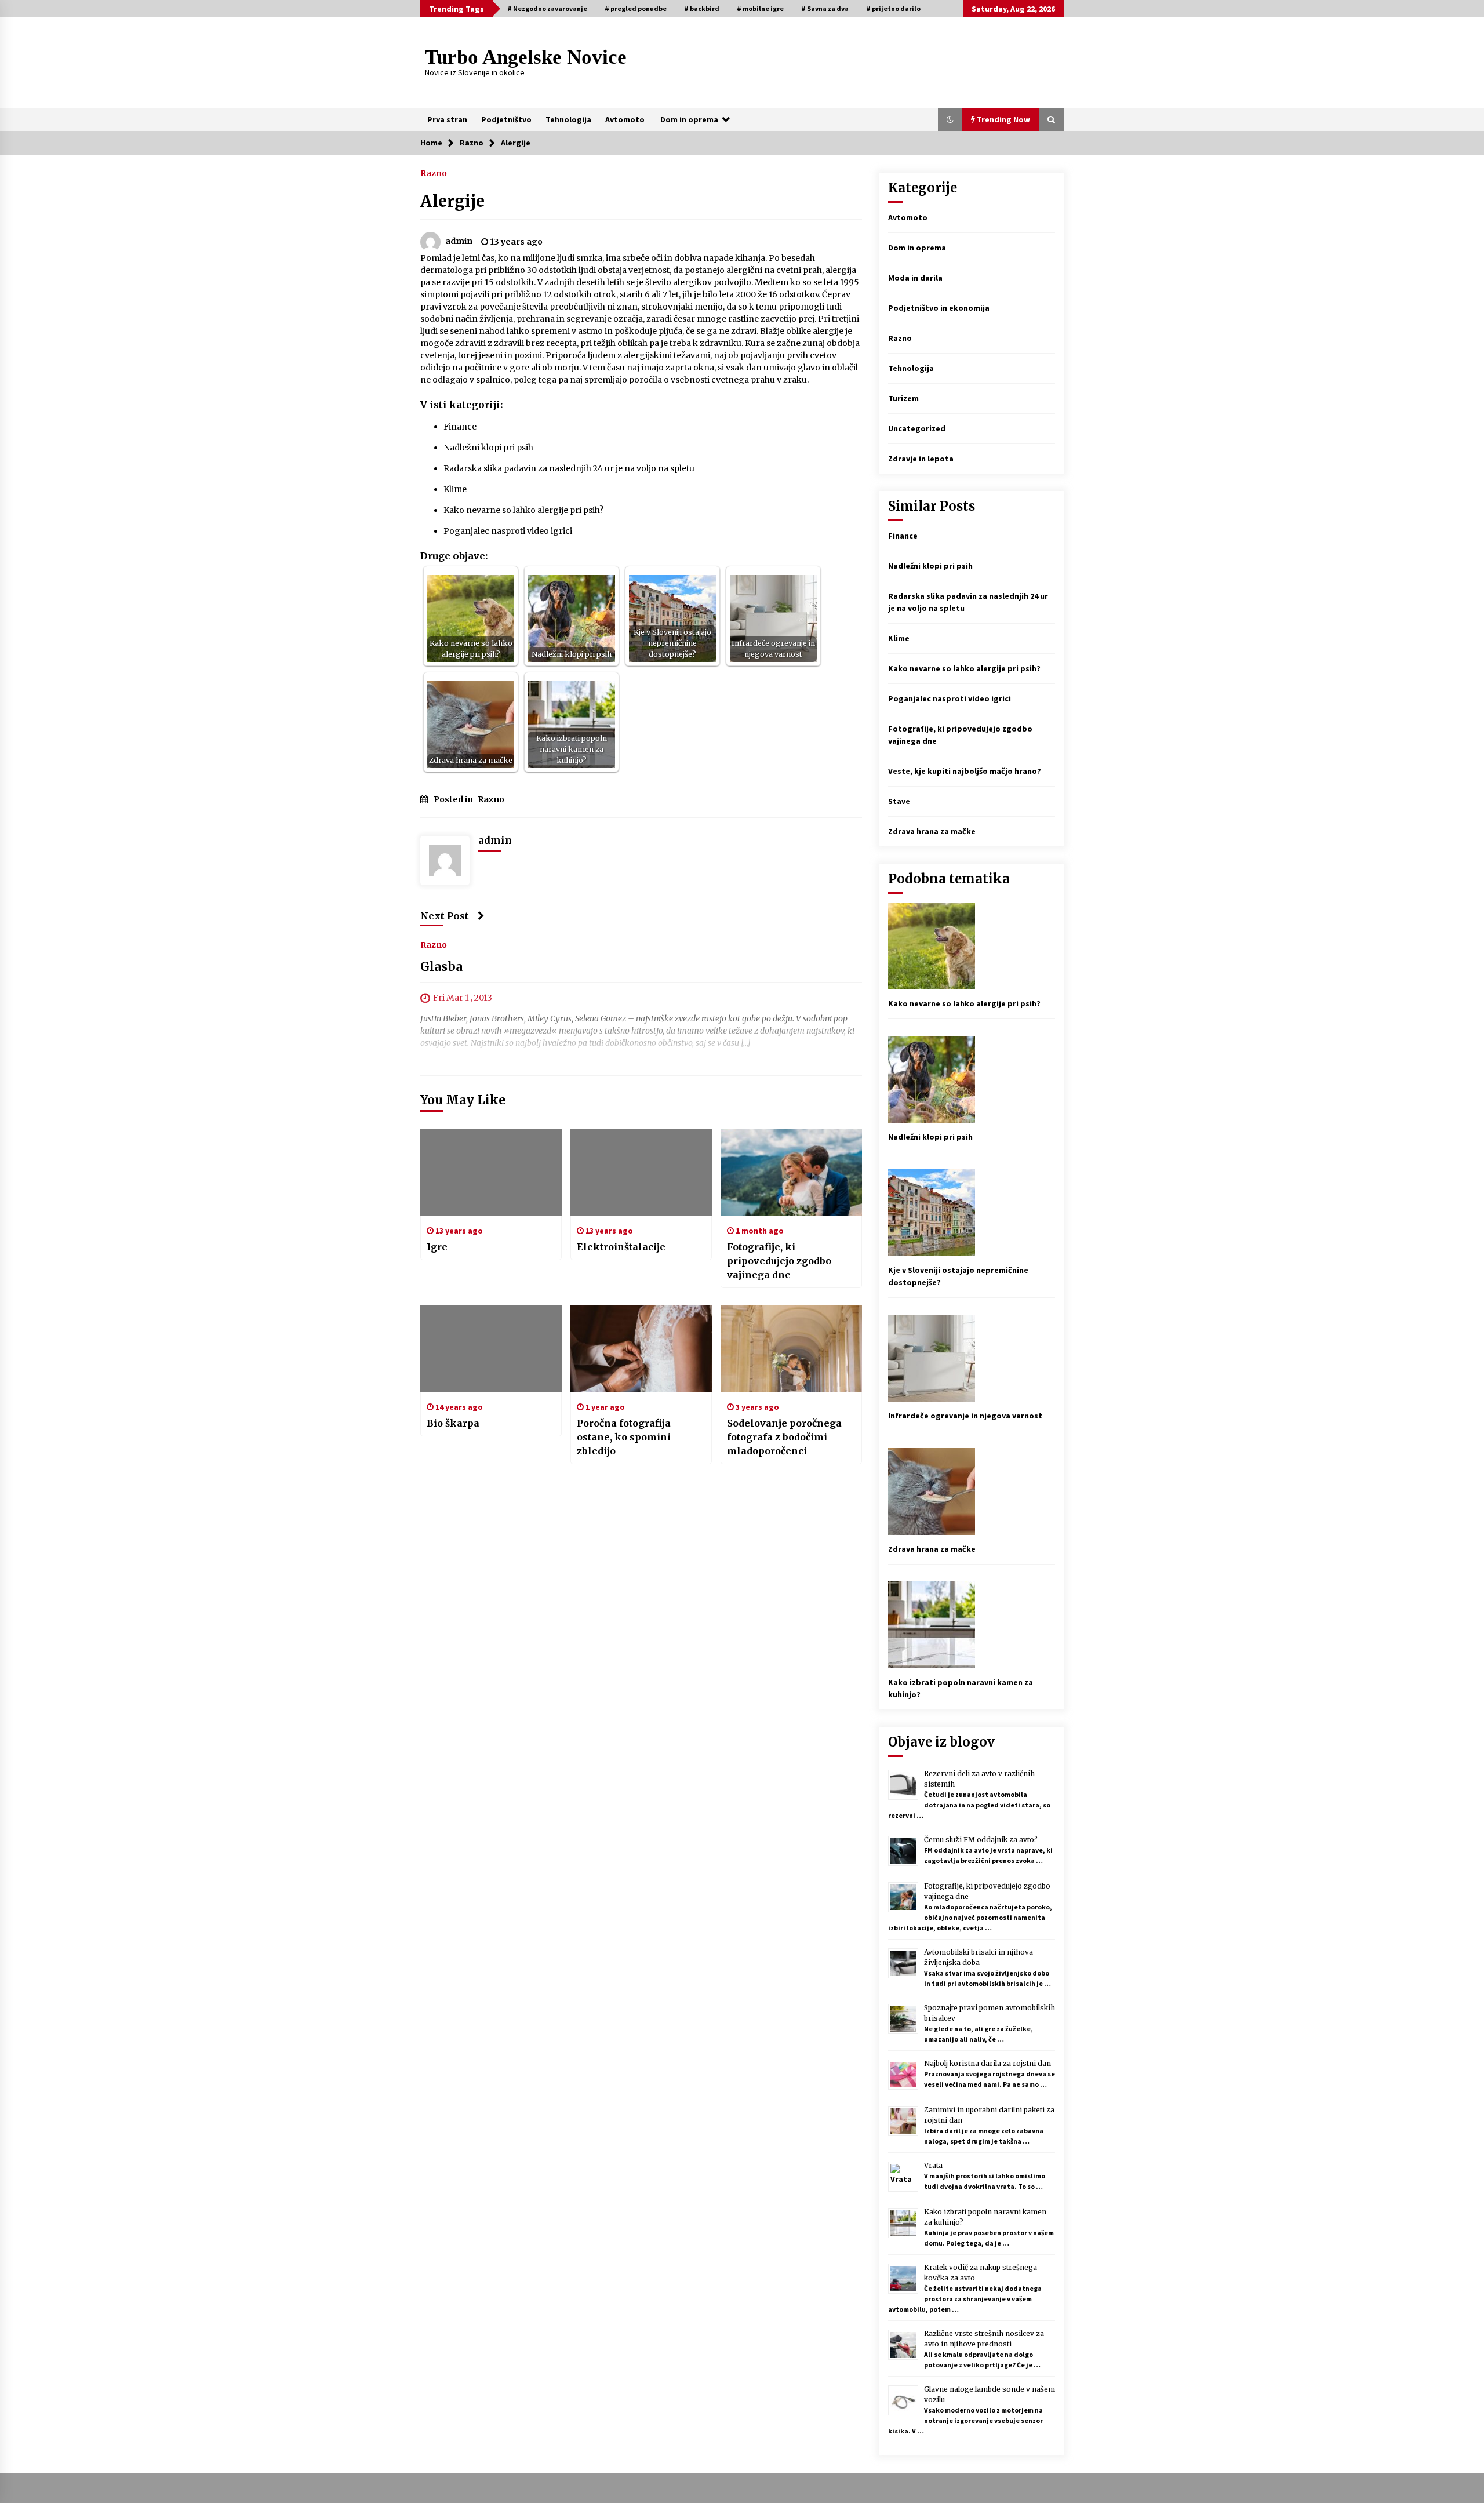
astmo (590, 331)
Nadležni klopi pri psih (488, 448)
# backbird (702, 8)
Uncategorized (917, 428)
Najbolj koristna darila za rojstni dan (987, 2063)
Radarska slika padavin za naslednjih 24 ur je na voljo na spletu (569, 468)
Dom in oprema (689, 119)
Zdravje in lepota (921, 459)
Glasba (441, 967)
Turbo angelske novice (526, 57)
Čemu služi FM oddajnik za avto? (981, 1840)
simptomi (439, 294)
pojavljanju (763, 355)
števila (535, 307)
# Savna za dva (825, 8)
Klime (455, 489)
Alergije (452, 201)
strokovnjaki (667, 307)
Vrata (933, 2165)
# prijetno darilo (893, 8)
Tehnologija (568, 119)
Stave (899, 801)
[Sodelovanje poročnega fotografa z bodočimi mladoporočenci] (791, 1349)
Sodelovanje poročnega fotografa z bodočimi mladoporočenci (784, 1437)
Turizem (903, 398)
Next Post (445, 916)
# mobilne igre (760, 8)
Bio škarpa (453, 1423)
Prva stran (447, 119)
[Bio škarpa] (491, 1349)
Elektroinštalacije (621, 1247)
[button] (950, 119)
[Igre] (491, 1173)
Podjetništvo (506, 119)
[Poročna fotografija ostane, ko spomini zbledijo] (641, 1349)
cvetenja (437, 355)
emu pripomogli (792, 307)
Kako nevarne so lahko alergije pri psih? (523, 510)
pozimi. (529, 355)
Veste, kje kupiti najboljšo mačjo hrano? (965, 771)
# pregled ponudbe (636, 8)
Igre (437, 1247)
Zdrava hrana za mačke (932, 831)
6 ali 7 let (662, 294)
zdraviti (470, 343)
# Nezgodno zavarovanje (547, 8)
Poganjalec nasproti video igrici (508, 531)
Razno (434, 173)
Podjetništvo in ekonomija (939, 308)
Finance (460, 427)
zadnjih (559, 282)
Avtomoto (625, 119)
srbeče (636, 258)
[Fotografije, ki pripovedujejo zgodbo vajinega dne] (791, 1173)
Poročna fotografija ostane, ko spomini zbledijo (624, 1437)
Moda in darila (915, 278)
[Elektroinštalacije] (641, 1173)
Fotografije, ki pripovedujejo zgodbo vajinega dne (779, 1261)
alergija (841, 270)
